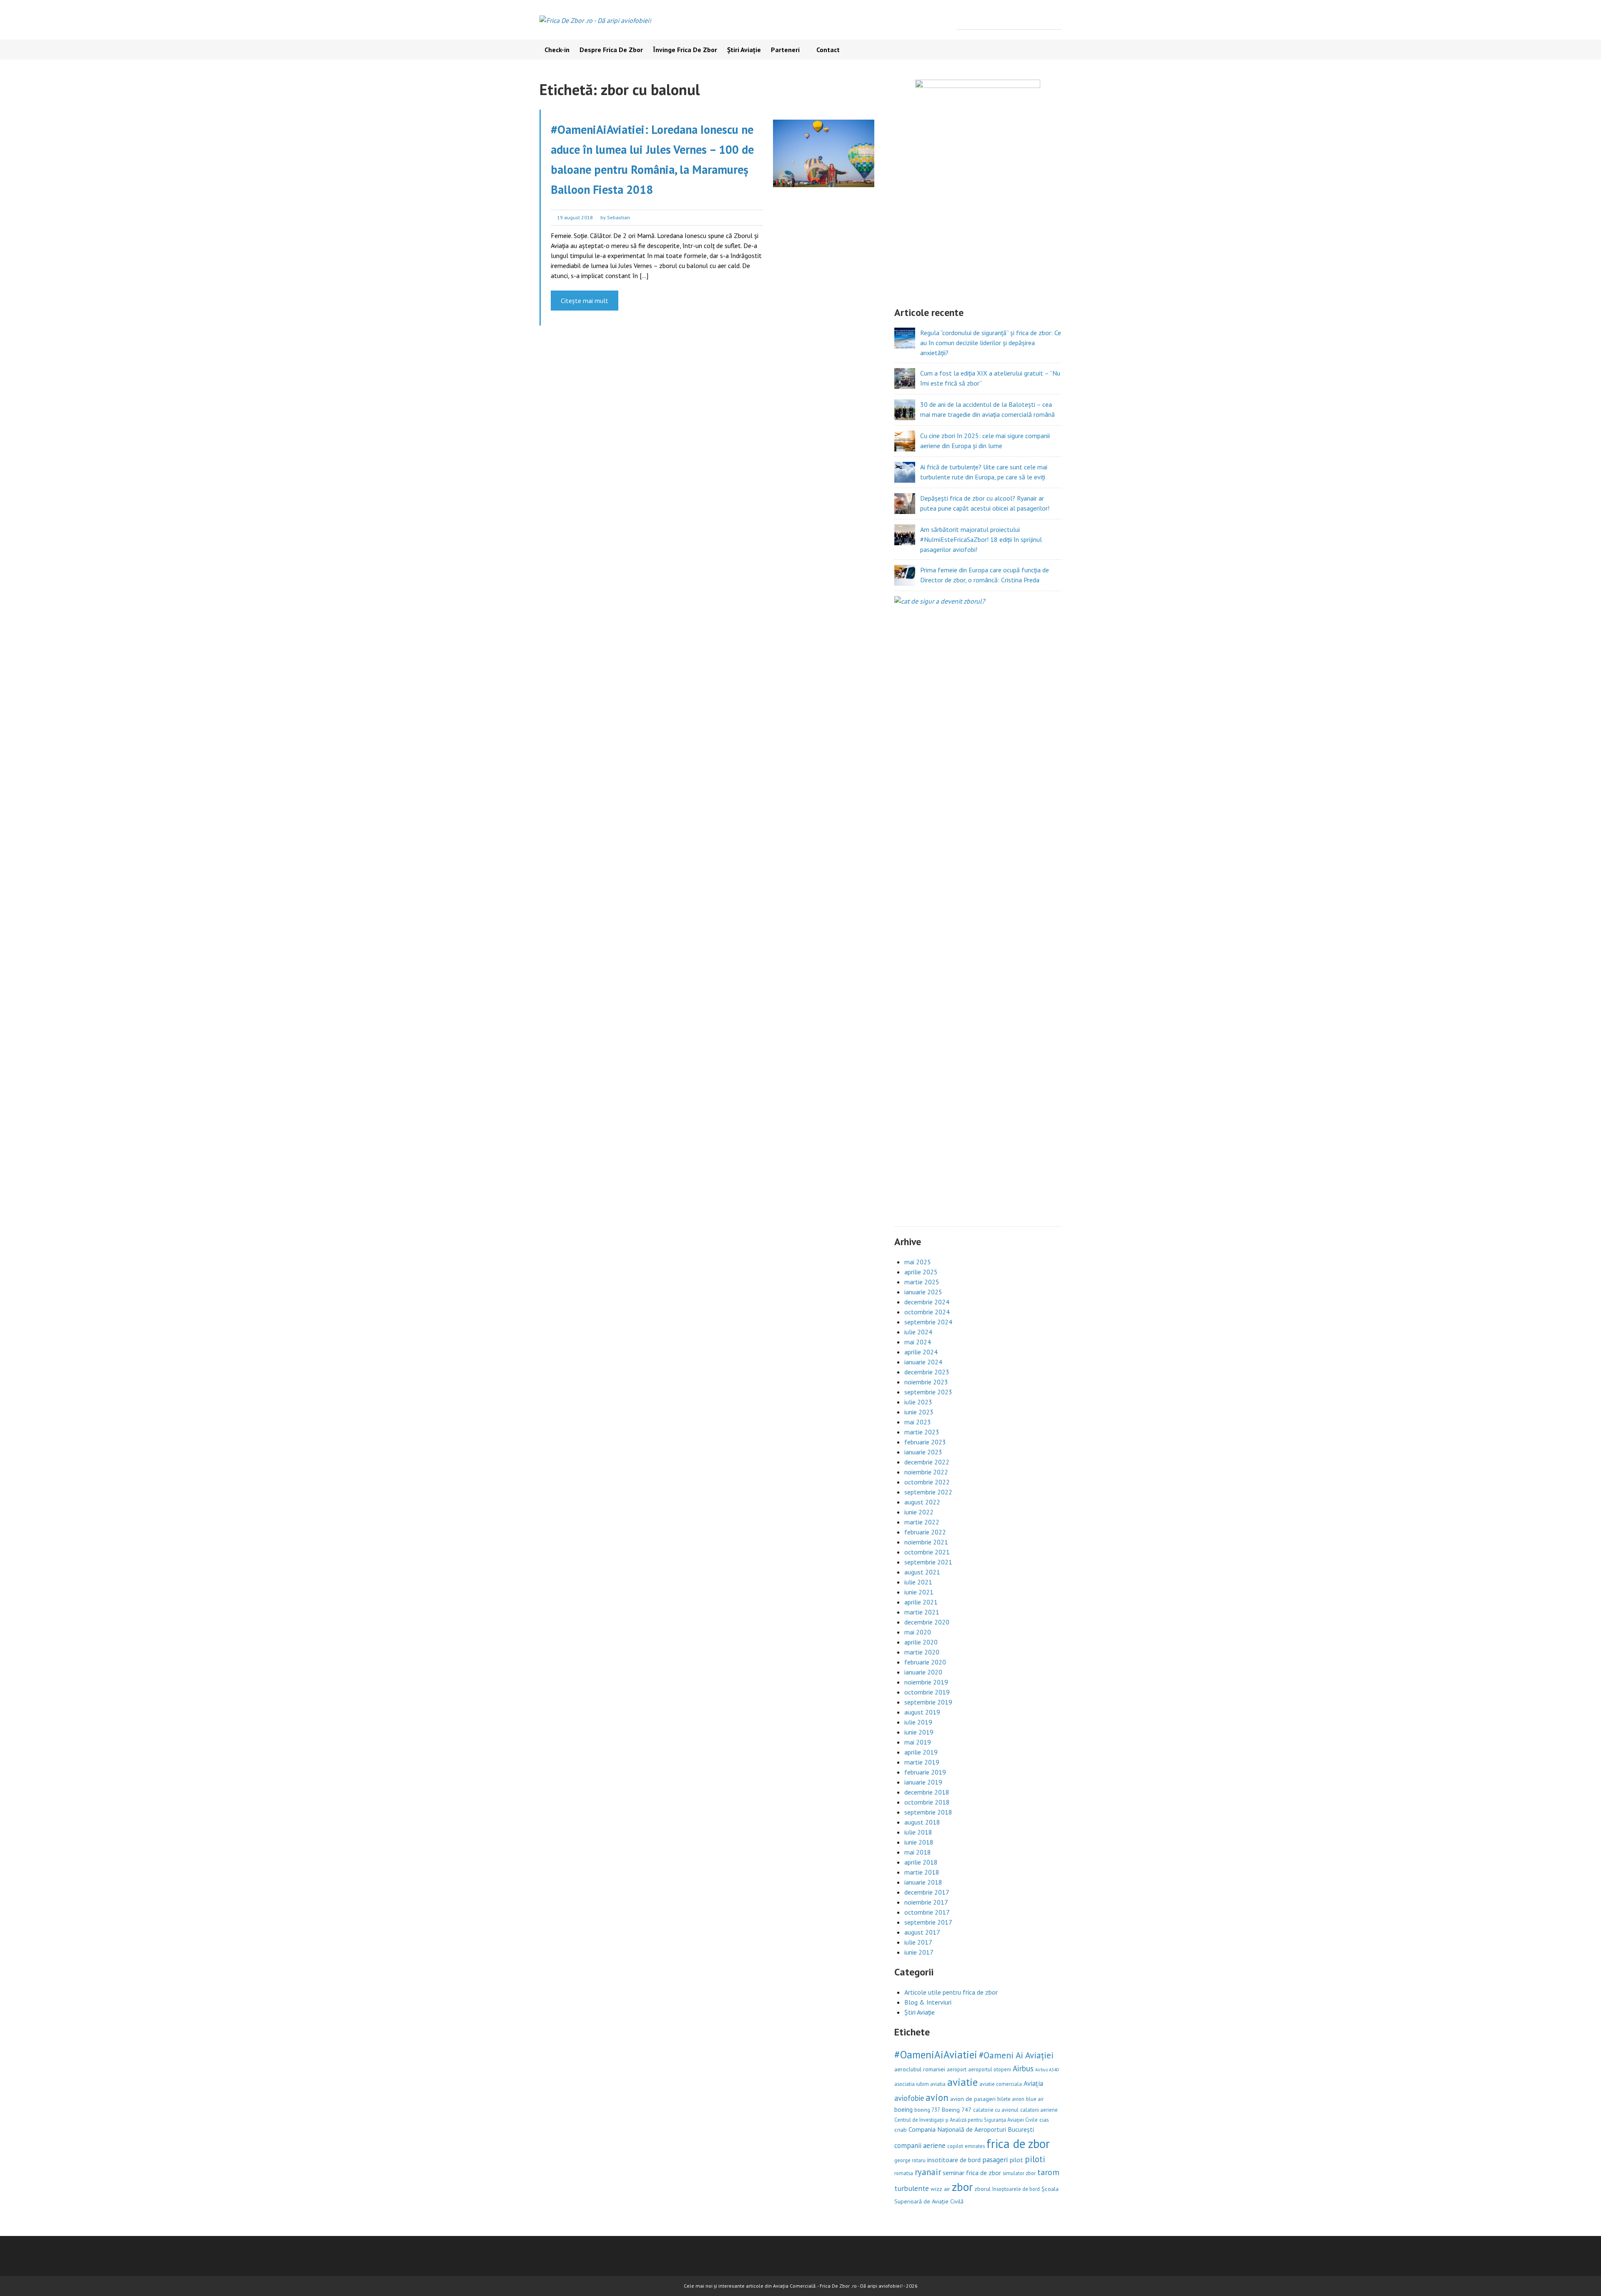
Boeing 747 (957, 2109)
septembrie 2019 (928, 1702)
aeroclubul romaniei (920, 2069)
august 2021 (922, 1572)
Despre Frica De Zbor (611, 50)
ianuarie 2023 (923, 1452)
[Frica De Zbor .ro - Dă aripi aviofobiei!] (595, 20)
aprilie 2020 (921, 1642)
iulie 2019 (918, 1722)
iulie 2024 (918, 1332)
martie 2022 (922, 1522)
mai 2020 (918, 1632)
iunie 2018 (919, 1842)
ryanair (928, 2172)
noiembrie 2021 (926, 1542)
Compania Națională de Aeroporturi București (971, 2129)
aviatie (962, 2082)
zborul (982, 2189)
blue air (1035, 2099)
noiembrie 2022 (926, 1472)
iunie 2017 (919, 1952)
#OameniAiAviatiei (936, 2055)
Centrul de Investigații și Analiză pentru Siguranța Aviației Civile (966, 2120)
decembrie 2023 (927, 1372)
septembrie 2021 (928, 1562)
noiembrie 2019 (926, 1682)
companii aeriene (920, 2146)
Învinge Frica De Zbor (685, 50)
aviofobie (909, 2098)
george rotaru (910, 2160)
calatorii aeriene (1039, 2110)
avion (937, 2097)
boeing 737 (927, 2110)
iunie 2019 (919, 1732)
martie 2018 (922, 1872)
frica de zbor (1018, 2143)
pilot (1016, 2160)
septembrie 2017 (928, 1922)
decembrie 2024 (927, 1302)
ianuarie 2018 (923, 1882)
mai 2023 (918, 1422)
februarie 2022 (925, 1532)
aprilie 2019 (921, 1752)
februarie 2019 (925, 1772)
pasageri (995, 2159)
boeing (903, 2109)
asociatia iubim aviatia (920, 2084)
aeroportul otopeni (990, 2069)
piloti (1035, 2159)
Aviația (1033, 2083)
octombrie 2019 (927, 1692)
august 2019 (922, 1712)
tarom (1048, 2172)
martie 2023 (922, 1432)
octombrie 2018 (927, 1802)
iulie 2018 (918, 1832)
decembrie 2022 (927, 1462)
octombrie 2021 (927, 1552)
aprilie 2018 (921, 1862)
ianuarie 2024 (923, 1362)
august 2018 (922, 1822)
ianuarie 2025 (923, 1292)
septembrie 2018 (928, 1812)
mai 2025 (918, 1262)
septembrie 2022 (928, 1492)
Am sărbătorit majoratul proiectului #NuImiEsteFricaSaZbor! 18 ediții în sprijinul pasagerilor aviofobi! (981, 539)
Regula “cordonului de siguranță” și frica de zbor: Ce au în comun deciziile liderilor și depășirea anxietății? (991, 343)
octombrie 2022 (927, 1482)
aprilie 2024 (921, 1352)
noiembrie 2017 (926, 1902)
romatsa (904, 2173)
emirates (975, 2146)
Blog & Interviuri (928, 2002)
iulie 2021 (918, 1582)
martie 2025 (922, 1282)
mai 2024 (918, 1342)
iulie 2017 (918, 1942)
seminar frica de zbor (972, 2173)
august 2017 (922, 1932)
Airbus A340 (1047, 2070)
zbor (962, 2187)
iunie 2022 (919, 1512)
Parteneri (785, 50)
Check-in (557, 50)
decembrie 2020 (927, 1622)
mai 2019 (918, 1742)
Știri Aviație (744, 50)
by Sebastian (615, 217)
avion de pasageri (973, 2099)
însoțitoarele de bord (1016, 2189)
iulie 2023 (918, 1402)
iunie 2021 (919, 1592)
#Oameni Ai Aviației (1016, 2055)
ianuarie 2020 (923, 1672)
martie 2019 (922, 1762)
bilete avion (1011, 2099)
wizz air (940, 2189)
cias (1044, 2119)
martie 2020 (922, 1652)
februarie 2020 (925, 1662)
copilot (955, 2146)
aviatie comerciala (1001, 2084)
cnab (901, 2129)
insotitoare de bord (954, 2160)
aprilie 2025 (921, 1272)
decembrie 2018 (927, 1792)
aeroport (957, 2069)
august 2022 (922, 1502)
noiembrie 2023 (926, 1382)
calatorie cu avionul (996, 2110)
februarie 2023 (925, 1442)
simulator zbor (1019, 2173)
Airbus (1023, 2068)
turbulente (912, 2188)
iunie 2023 (919, 1412)
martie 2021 (922, 1612)
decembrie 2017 (927, 1892)
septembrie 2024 (928, 1322)
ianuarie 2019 (923, 1782)
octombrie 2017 (927, 1912)
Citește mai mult (585, 301)
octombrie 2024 (927, 1312)
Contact (827, 50)
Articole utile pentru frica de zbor (951, 1992)
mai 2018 (918, 1852)
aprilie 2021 (921, 1602)
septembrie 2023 (928, 1392)
